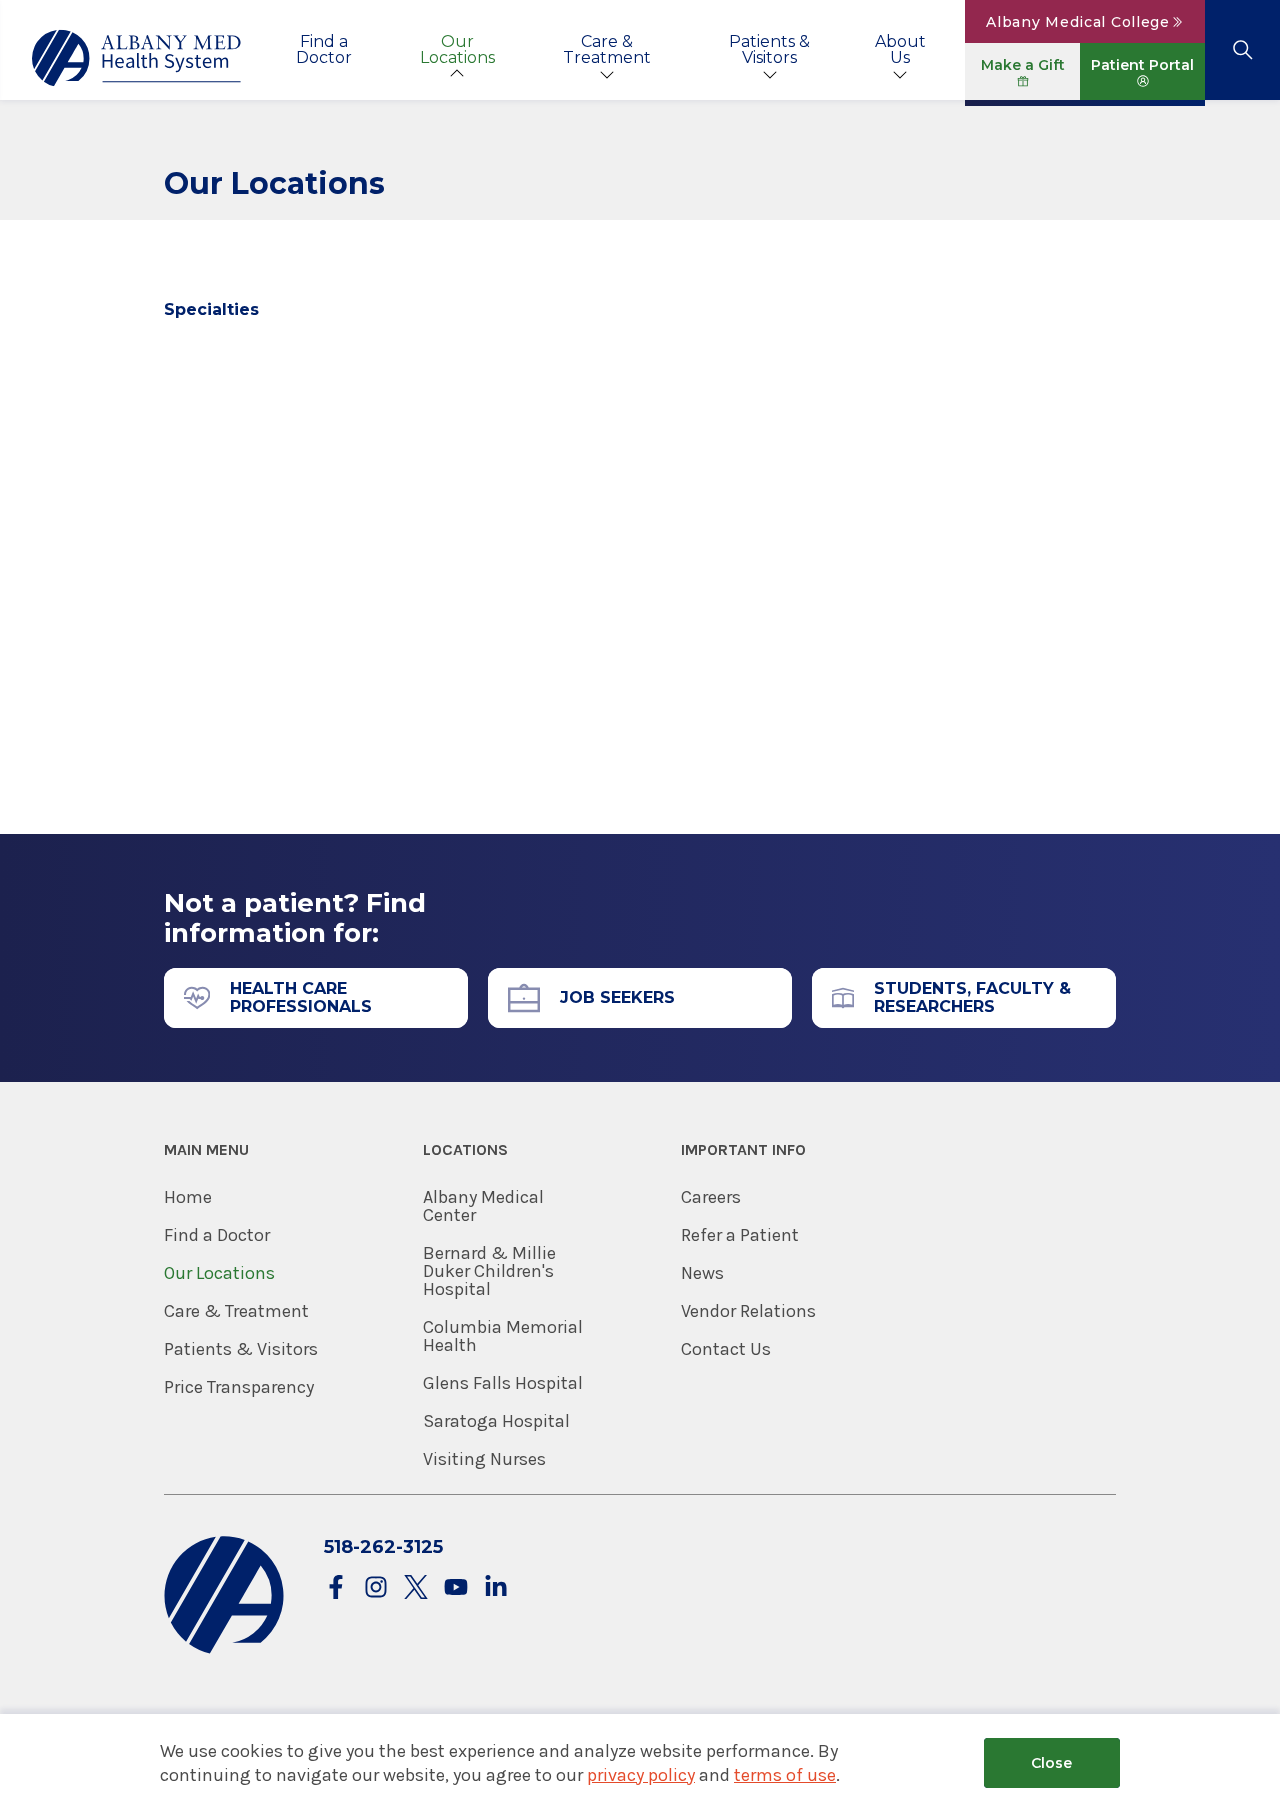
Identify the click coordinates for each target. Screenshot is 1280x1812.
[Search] (1242, 50)
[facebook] (336, 1588)
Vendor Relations (748, 1311)
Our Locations (457, 49)
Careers (711, 1197)
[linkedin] (496, 1588)
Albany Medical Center (483, 1206)
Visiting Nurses (484, 1459)
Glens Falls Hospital (503, 1383)
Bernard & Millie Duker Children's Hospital (489, 1271)
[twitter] (416, 1588)
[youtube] (456, 1588)
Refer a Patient (740, 1235)
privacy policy (641, 1775)
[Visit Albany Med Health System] (224, 1649)
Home (188, 1197)
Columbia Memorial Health (503, 1336)
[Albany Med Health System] (137, 58)
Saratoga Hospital (496, 1421)
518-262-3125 (383, 1547)
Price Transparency (239, 1387)
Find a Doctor (324, 49)
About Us (900, 49)
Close (1051, 1763)
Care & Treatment (607, 49)
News (702, 1273)
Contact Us (726, 1349)
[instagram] (376, 1588)
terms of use (785, 1775)
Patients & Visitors (769, 49)
